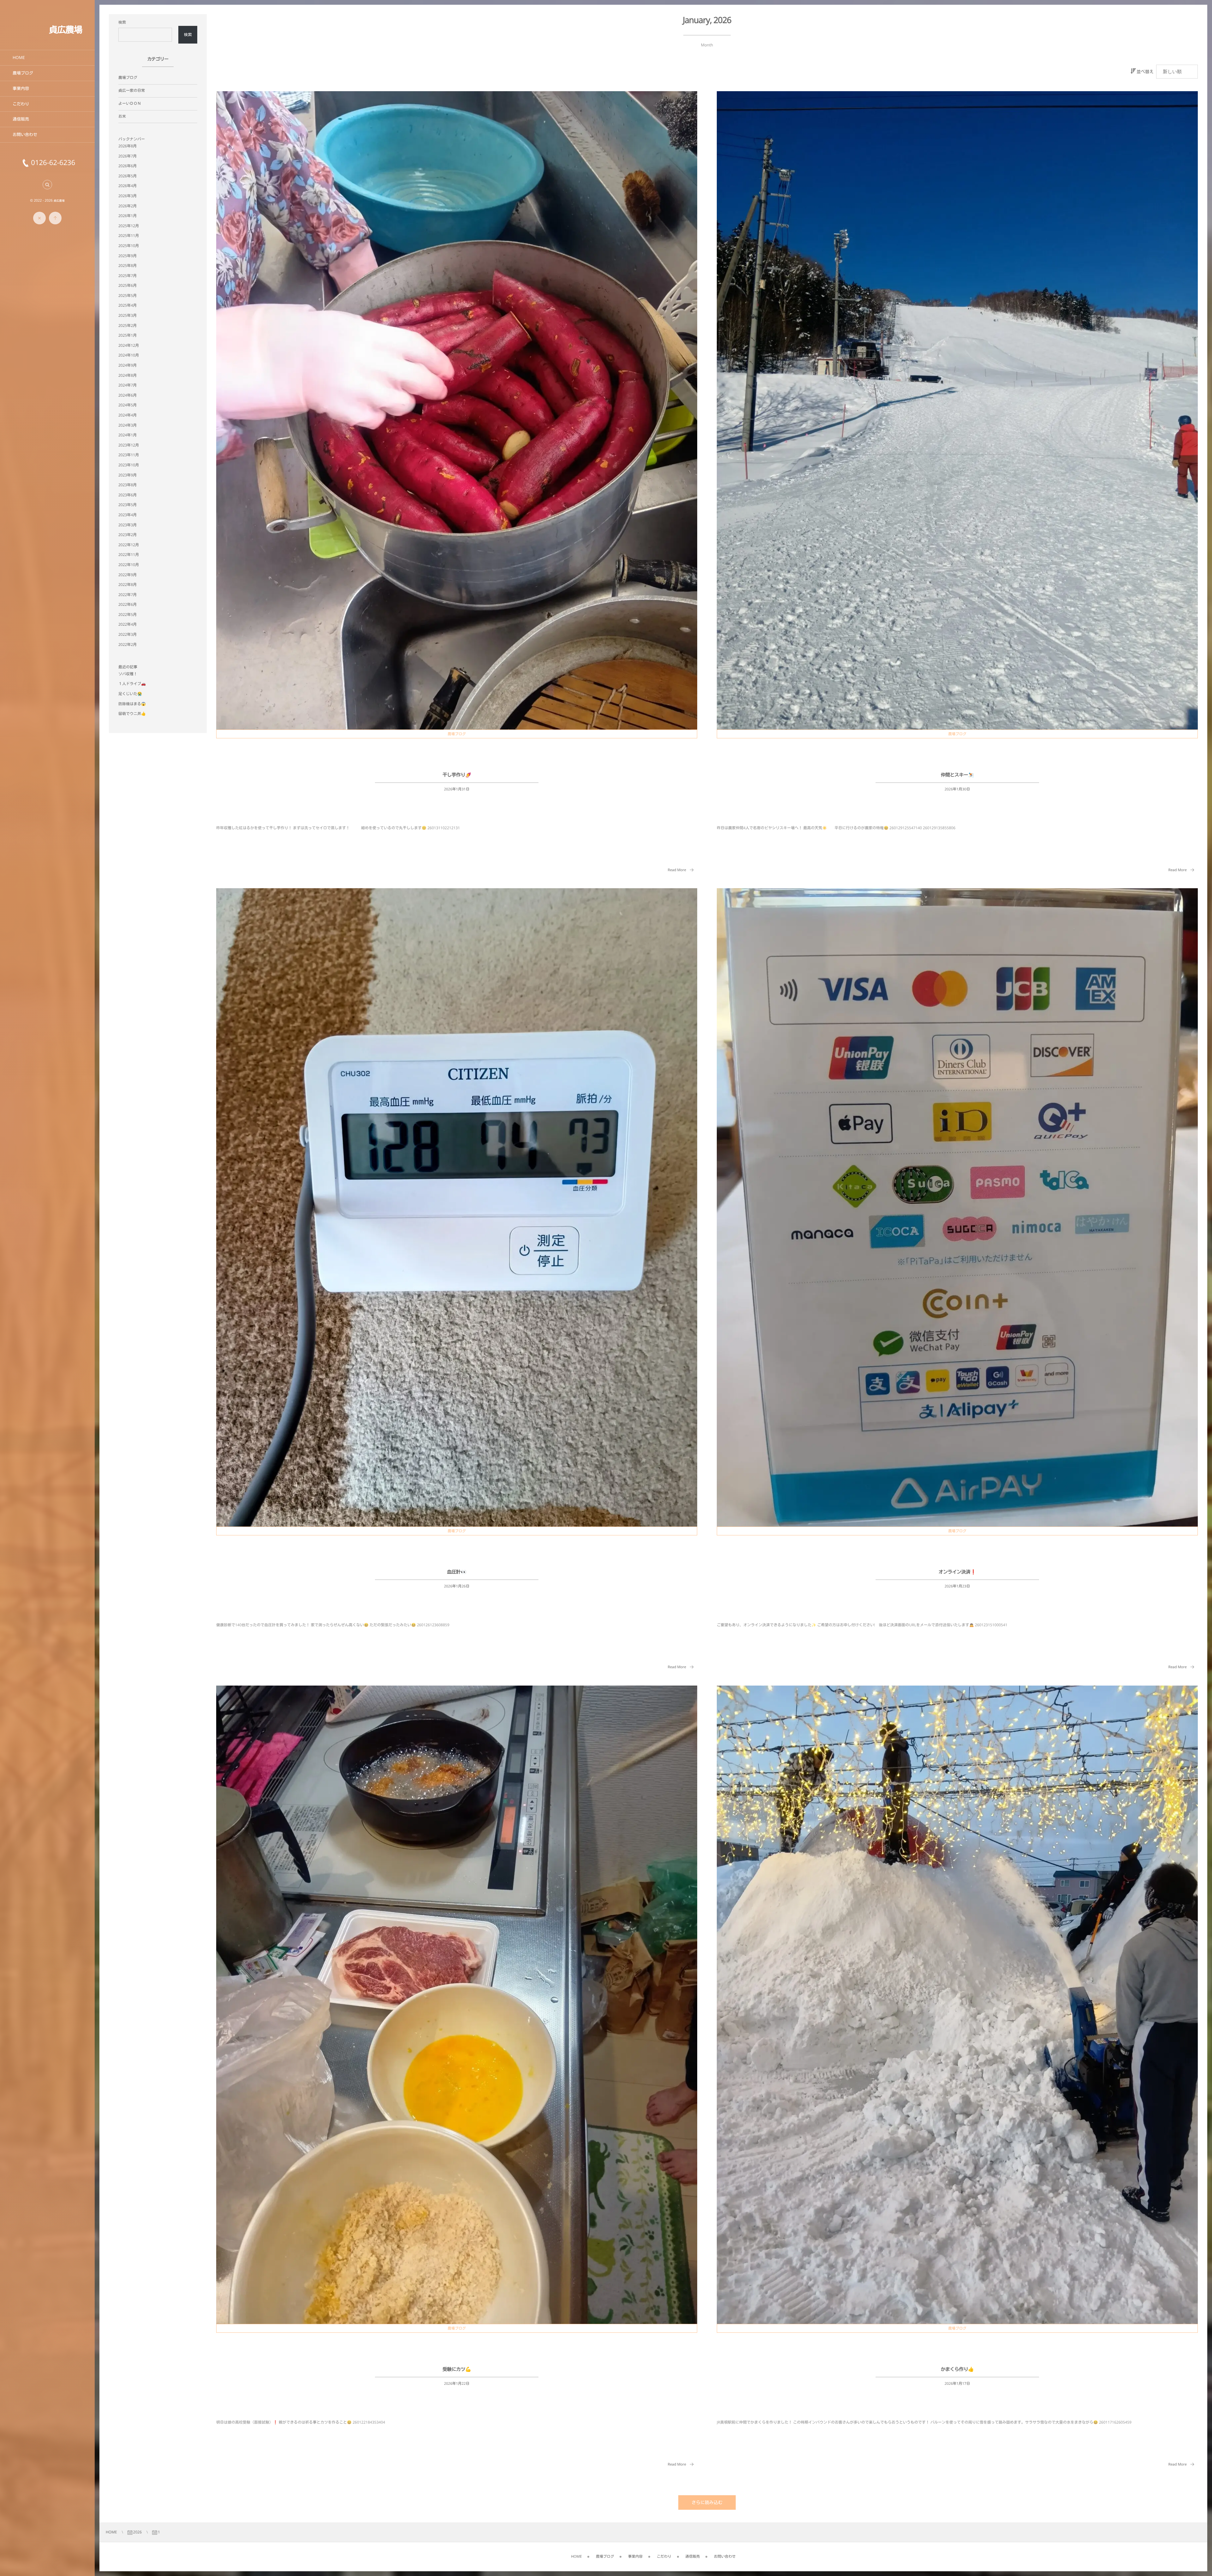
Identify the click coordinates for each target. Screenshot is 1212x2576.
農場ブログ (457, 734)
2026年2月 (128, 206)
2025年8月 (128, 266)
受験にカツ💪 (457, 2369)
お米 (122, 116)
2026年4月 (128, 186)
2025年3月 (128, 315)
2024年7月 (128, 385)
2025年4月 (128, 305)
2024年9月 (128, 365)
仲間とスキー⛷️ (957, 775)
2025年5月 (128, 295)
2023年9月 (128, 475)
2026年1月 (128, 216)
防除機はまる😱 (132, 704)
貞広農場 (65, 30)
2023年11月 (129, 455)
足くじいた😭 (130, 694)
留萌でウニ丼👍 (132, 714)
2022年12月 (129, 545)
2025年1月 (128, 335)
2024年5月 (128, 405)
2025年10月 (129, 246)
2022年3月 (128, 634)
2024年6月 (128, 395)
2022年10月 (129, 565)
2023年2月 (128, 535)
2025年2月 (128, 325)
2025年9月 (128, 256)
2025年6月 (128, 285)
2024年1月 (128, 435)
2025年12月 (129, 226)
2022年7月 (128, 595)
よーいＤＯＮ (130, 103)
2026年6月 (128, 166)
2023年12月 (129, 445)
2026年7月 (128, 156)
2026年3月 (128, 196)
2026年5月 (128, 176)
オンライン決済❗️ (957, 1572)
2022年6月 (128, 604)
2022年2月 (128, 644)
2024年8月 (128, 375)
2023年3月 (128, 525)
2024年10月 (129, 355)
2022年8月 (128, 585)
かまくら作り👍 (957, 2369)
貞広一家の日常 (132, 90)
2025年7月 (128, 276)
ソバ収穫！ (128, 674)
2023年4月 (128, 515)
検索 (122, 22)
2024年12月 (129, 345)
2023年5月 (128, 505)
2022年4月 (128, 624)
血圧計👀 (457, 1572)
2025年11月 (129, 236)
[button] (47, 185)
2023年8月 (128, 485)
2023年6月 (128, 495)
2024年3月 (128, 425)
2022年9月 (128, 575)
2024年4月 (128, 415)
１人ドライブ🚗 (132, 684)
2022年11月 (129, 555)
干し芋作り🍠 (457, 775)
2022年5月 (128, 614)
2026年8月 (128, 146)
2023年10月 (129, 465)
